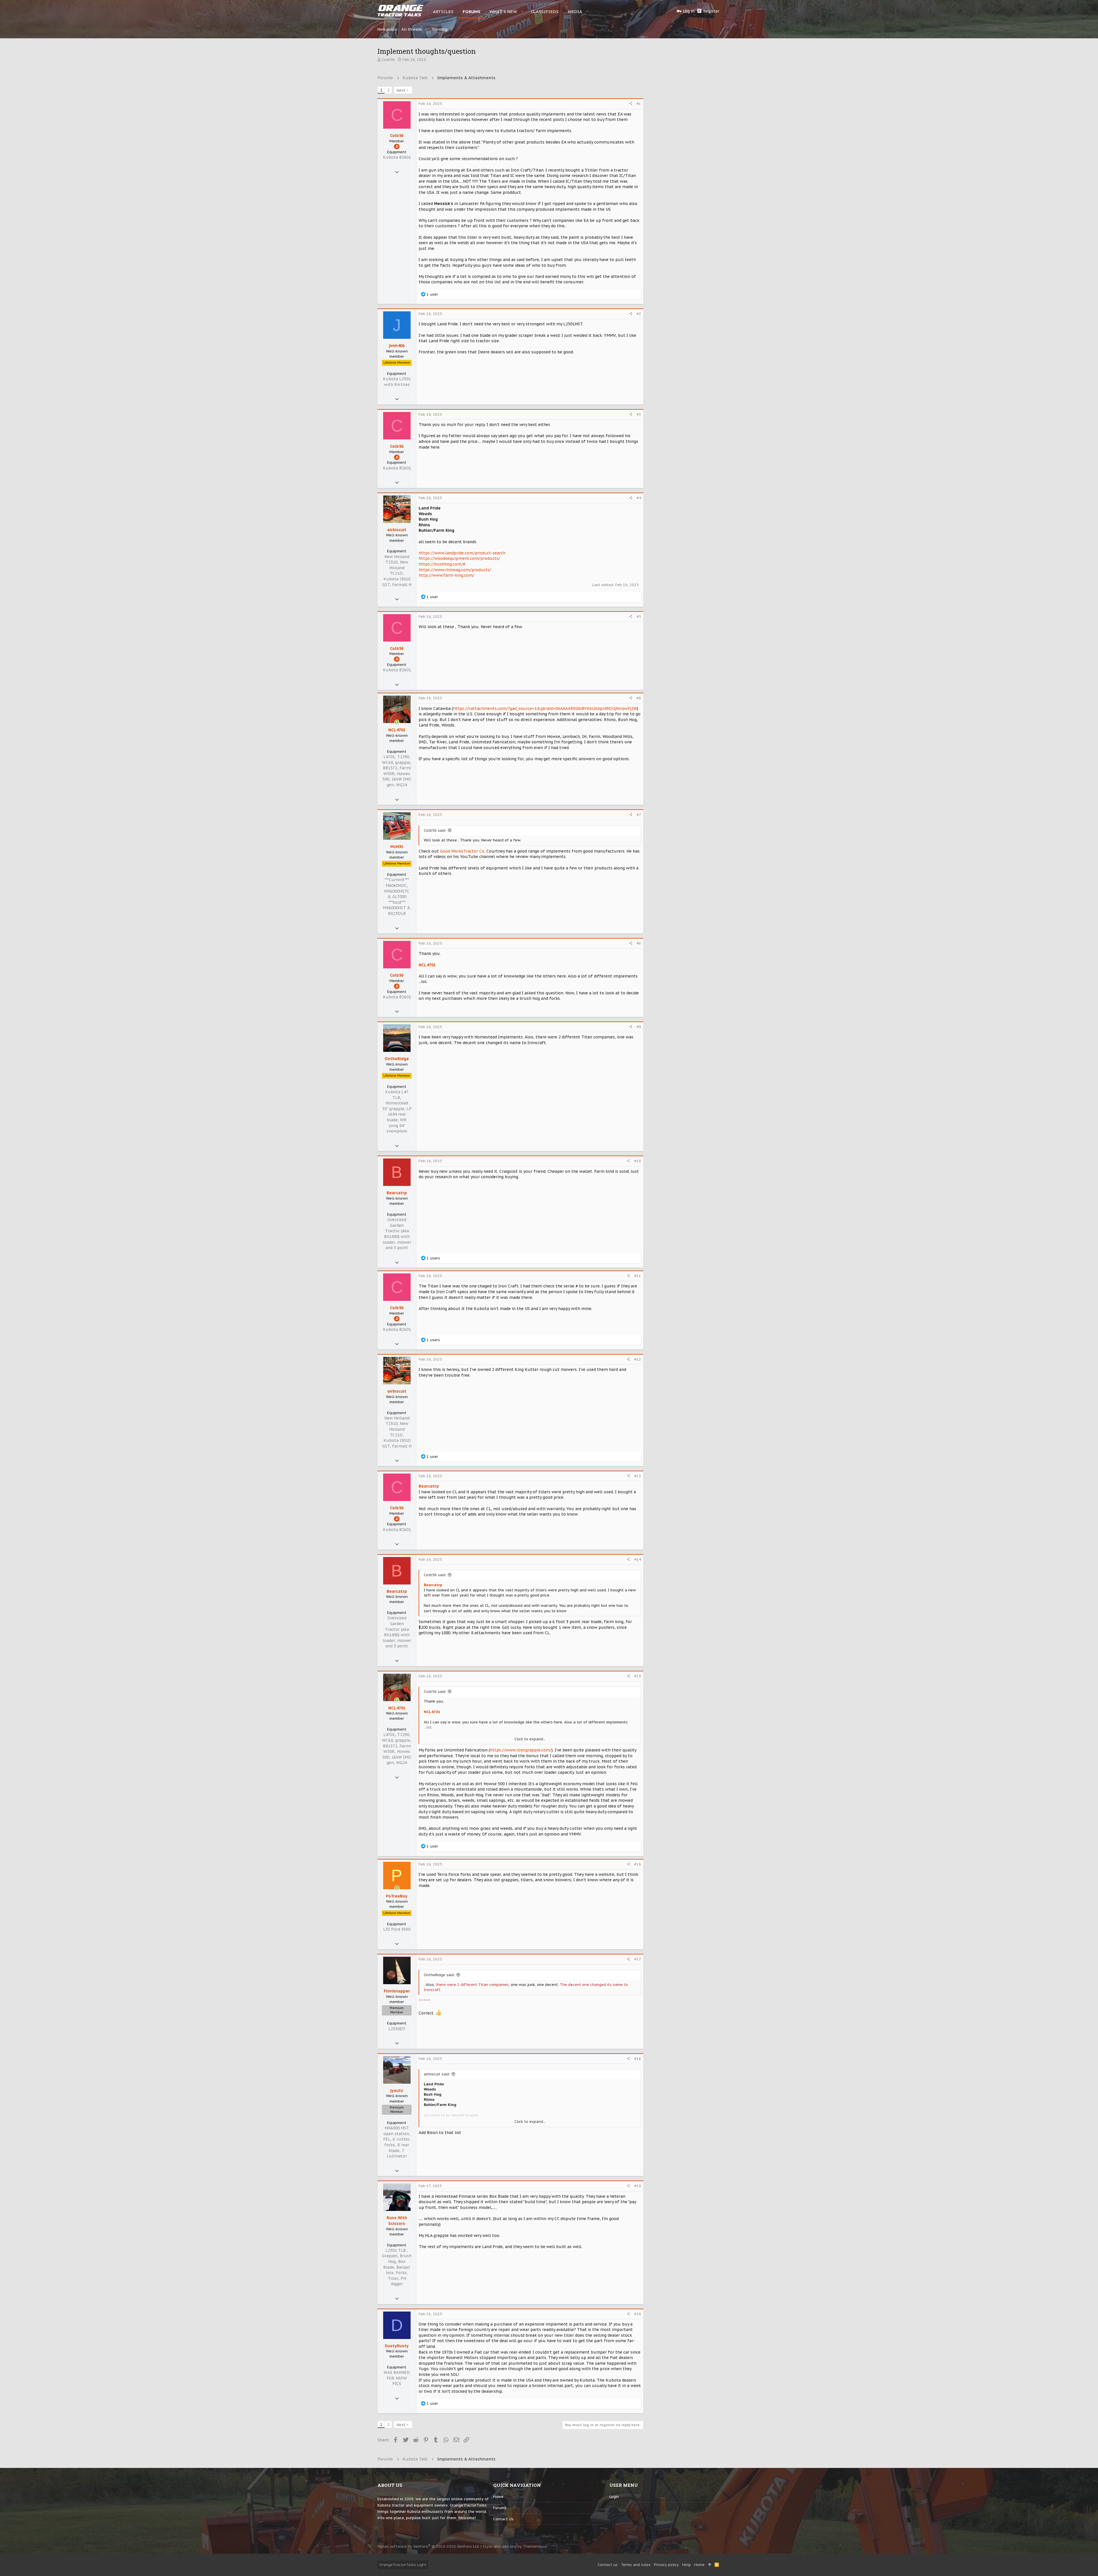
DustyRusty (397, 2346)
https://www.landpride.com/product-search (462, 553)
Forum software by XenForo (428, 2546)
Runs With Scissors (397, 2221)
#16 (638, 1864)
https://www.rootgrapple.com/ (521, 1750)
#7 (639, 815)
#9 (639, 1027)
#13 (638, 1476)
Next (401, 90)
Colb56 (388, 60)
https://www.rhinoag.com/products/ (455, 570)
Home (498, 2497)
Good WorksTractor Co (462, 851)
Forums (500, 2508)
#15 (638, 1676)
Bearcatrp (397, 1193)
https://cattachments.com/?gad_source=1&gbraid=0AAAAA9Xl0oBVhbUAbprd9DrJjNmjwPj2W (545, 708)
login (614, 2497)
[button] (522, 11)
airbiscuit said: (437, 2074)
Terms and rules (636, 2565)
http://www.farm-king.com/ (446, 575)
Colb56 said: (435, 830)
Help (687, 2565)
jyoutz (397, 2091)
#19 (638, 2186)
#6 (639, 698)
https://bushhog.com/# (442, 564)
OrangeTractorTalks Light (403, 2565)
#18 (638, 2059)
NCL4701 (397, 730)
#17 (638, 1959)
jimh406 (397, 346)
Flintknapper (397, 1991)
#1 (639, 104)
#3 (639, 414)
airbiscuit (397, 530)
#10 (638, 1161)
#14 (638, 1559)
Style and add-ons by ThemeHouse (515, 2546)
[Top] (710, 2565)
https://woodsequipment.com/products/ (459, 558)
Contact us (503, 2519)
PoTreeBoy (397, 1896)
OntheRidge (397, 1059)
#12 (638, 1359)
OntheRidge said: (439, 1975)
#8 (639, 943)
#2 (639, 314)
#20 (638, 2314)
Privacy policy (666, 2565)
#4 (639, 498)
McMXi (397, 847)
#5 (639, 617)
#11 (638, 1276)
